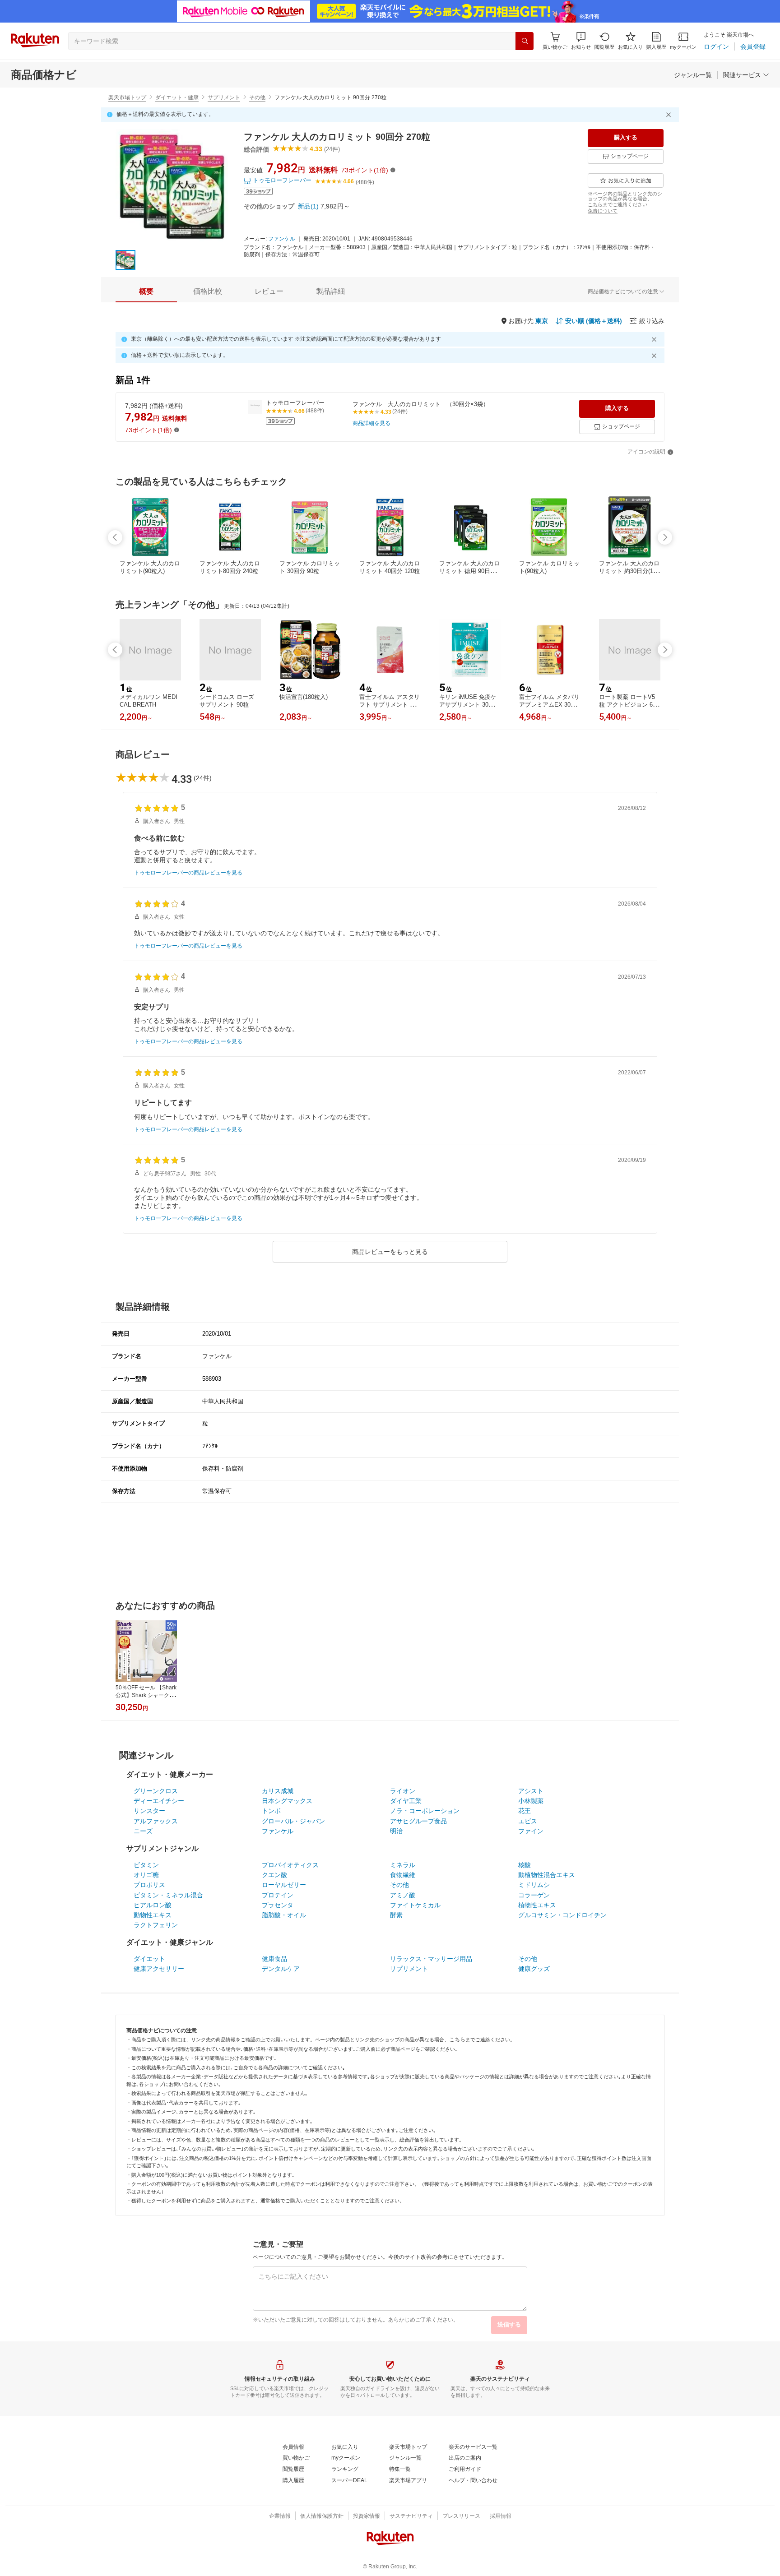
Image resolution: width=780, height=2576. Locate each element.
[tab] (146, 291)
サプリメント (224, 97)
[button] (581, 41)
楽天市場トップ (127, 97)
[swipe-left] (115, 537)
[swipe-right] (665, 537)
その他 (257, 97)
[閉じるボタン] (670, 115)
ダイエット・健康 (177, 97)
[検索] (525, 41)
